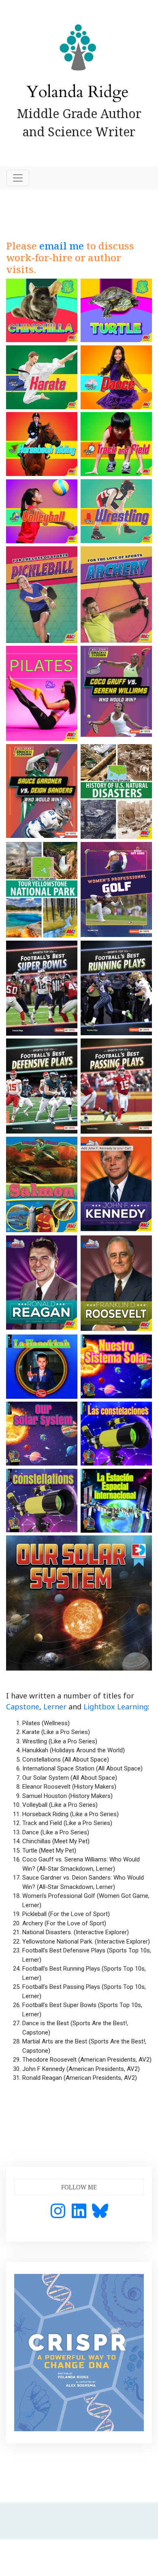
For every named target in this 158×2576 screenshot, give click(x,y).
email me (62, 246)
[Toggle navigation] (18, 178)
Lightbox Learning (116, 1707)
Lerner (55, 1707)
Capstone (23, 1707)
